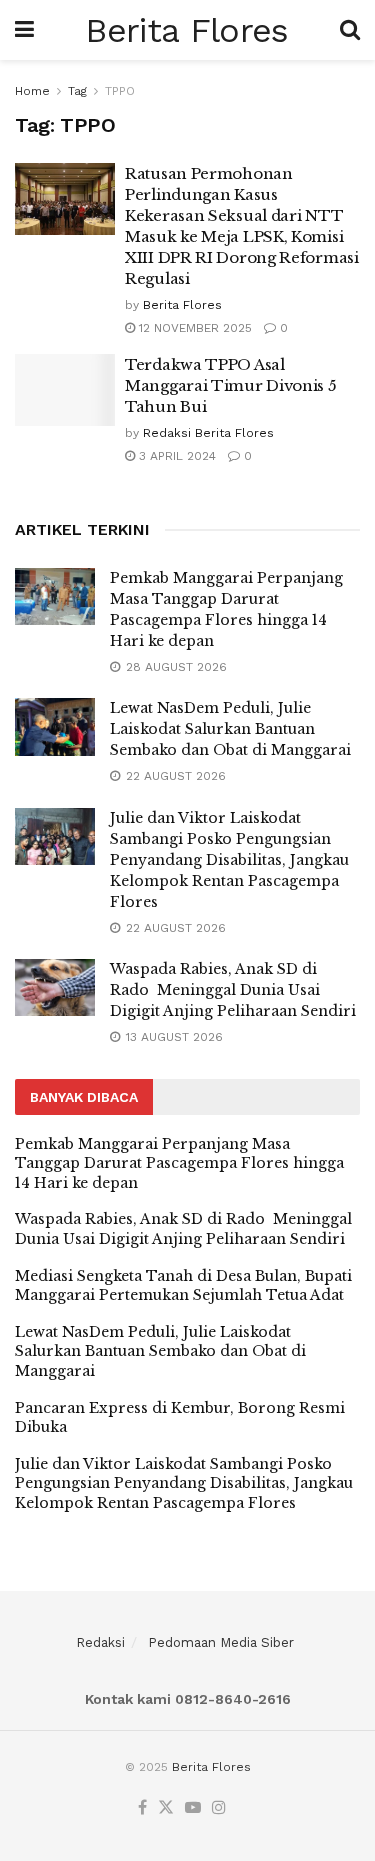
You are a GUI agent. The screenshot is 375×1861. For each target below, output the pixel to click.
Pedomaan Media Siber (221, 1642)
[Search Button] (350, 30)
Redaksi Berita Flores (208, 433)
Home (32, 91)
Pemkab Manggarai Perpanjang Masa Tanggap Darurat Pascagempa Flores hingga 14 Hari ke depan (179, 1163)
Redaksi (100, 1642)
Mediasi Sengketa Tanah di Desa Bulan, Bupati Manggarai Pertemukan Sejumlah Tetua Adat (183, 1286)
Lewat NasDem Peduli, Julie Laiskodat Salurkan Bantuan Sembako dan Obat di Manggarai (230, 729)
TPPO (120, 91)
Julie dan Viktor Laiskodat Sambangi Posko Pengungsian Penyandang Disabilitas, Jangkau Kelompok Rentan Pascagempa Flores (229, 860)
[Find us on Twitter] (166, 1808)
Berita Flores (186, 30)
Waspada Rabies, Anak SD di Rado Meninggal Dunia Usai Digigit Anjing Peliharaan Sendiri (233, 990)
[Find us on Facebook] (142, 1808)
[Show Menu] (24, 30)
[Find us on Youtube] (193, 1808)
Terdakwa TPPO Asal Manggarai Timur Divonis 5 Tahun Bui (231, 385)
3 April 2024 (175, 456)
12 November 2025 (193, 328)
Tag (77, 91)
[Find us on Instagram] (219, 1808)
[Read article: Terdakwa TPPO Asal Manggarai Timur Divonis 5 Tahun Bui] (65, 390)
